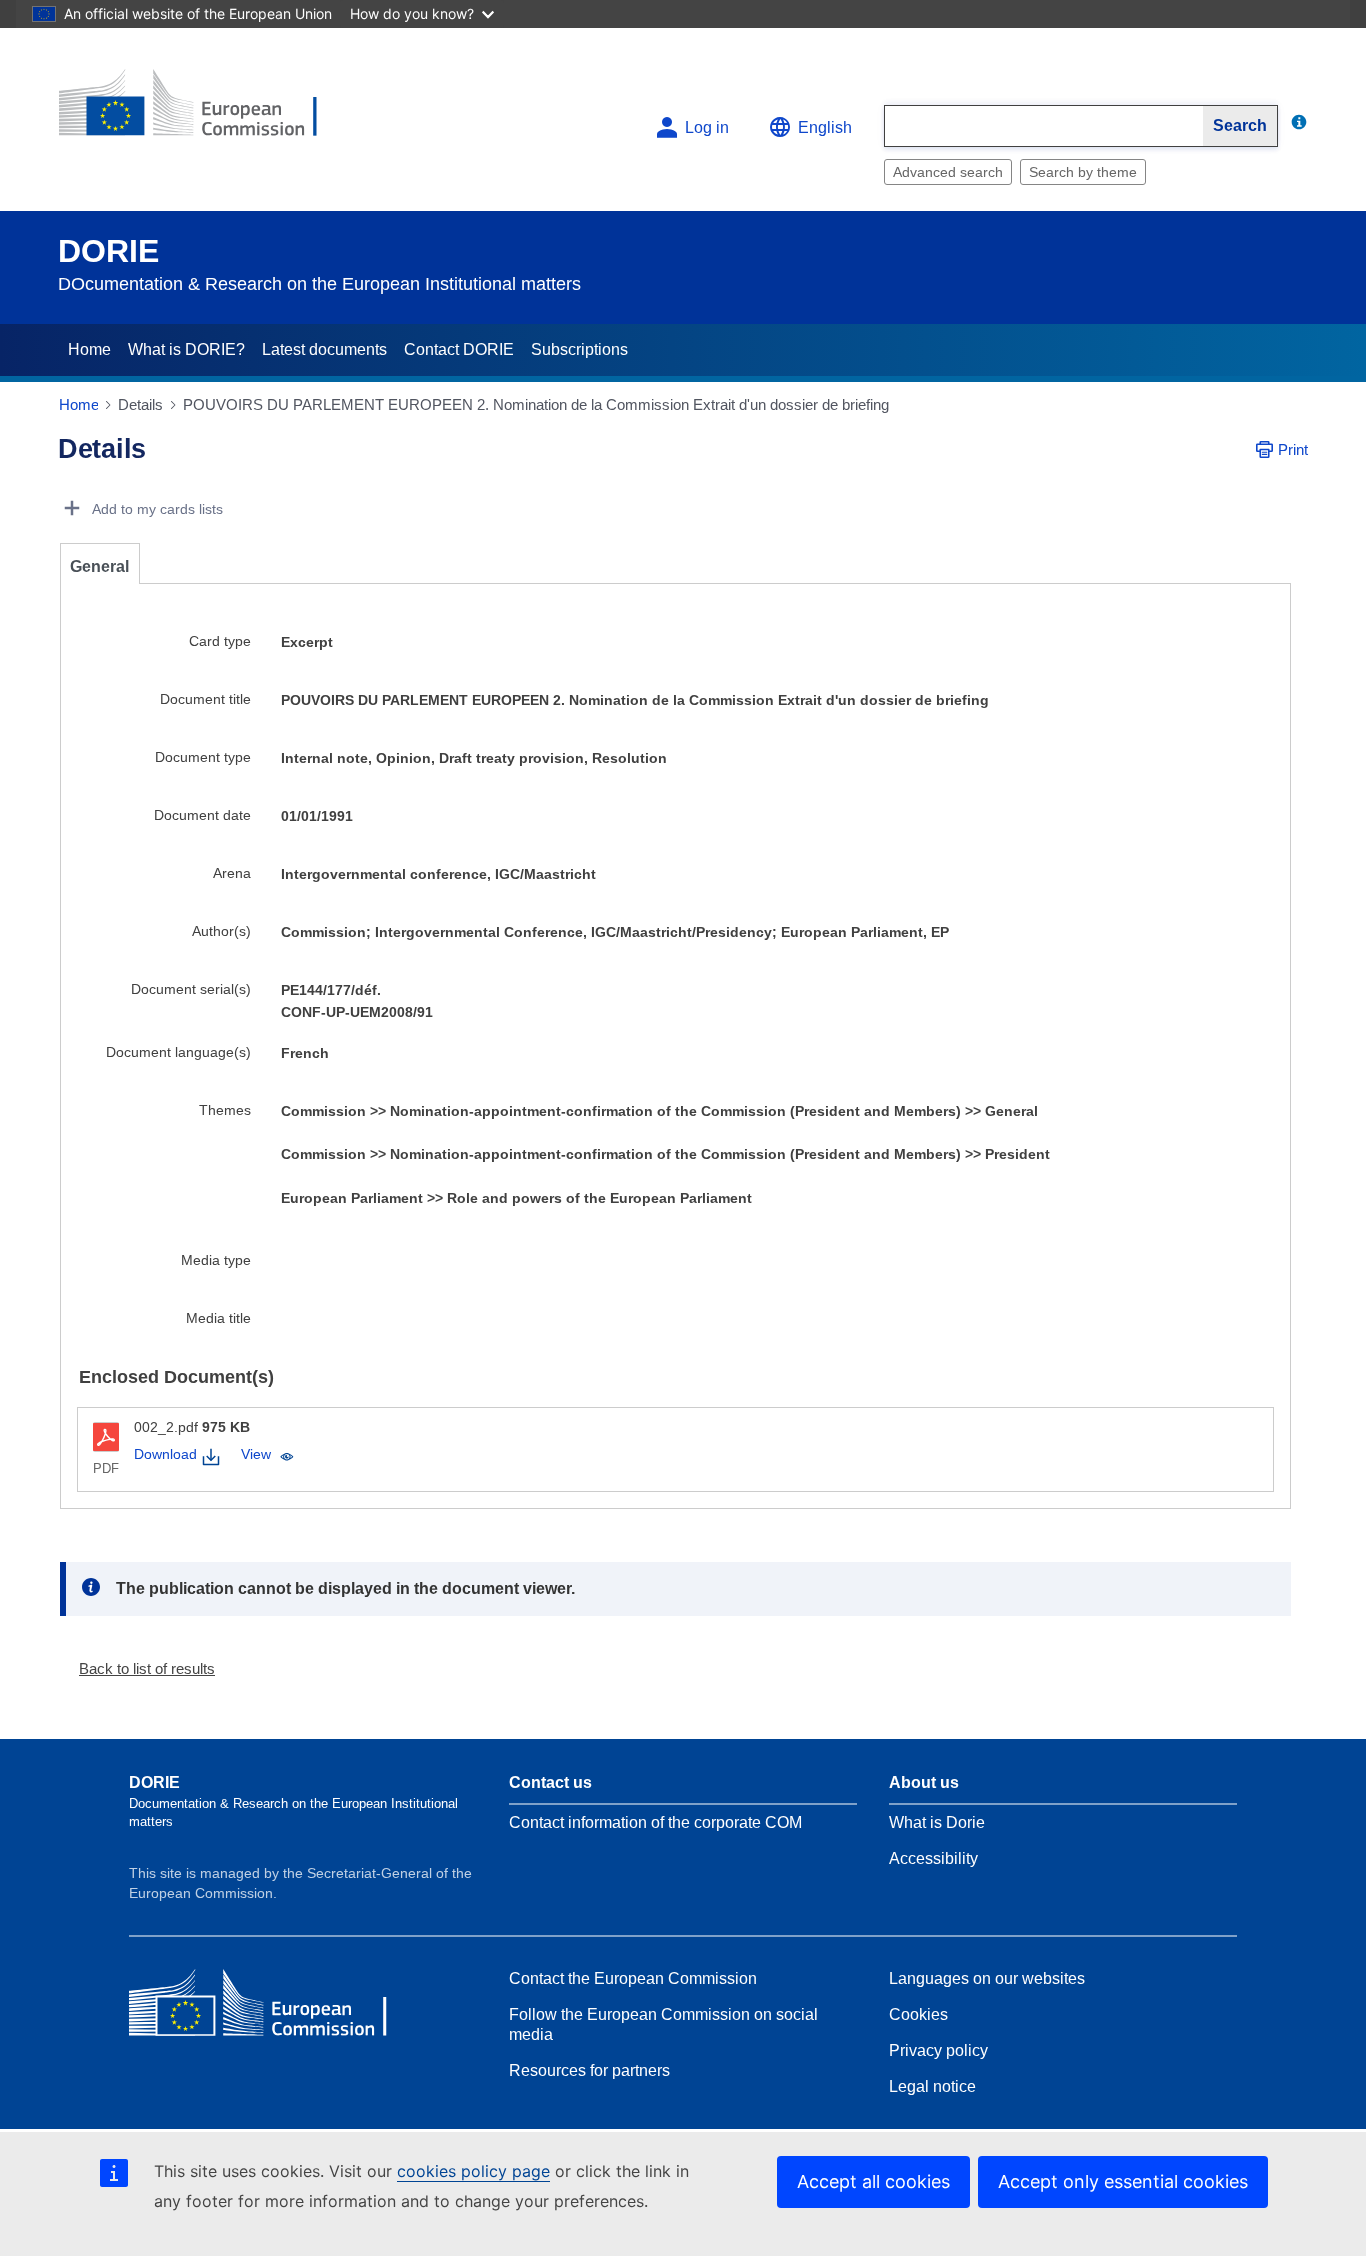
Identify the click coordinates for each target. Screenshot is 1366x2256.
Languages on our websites (987, 1978)
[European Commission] (204, 111)
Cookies (918, 2014)
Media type (216, 1260)
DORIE (108, 251)
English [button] (825, 127)
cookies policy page (473, 2171)
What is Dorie (937, 1822)
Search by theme (1083, 172)
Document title (205, 699)
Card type (220, 641)
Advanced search (948, 172)
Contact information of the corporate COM (655, 1822)
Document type (203, 757)
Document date (202, 815)
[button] (139, 1668)
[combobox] (1044, 126)
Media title (218, 1318)
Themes (225, 1110)
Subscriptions (579, 349)
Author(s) (221, 931)
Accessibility (933, 1858)
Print (1293, 449)
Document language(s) (178, 1052)
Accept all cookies (873, 2181)
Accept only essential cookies (1123, 2181)
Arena (232, 873)
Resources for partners (589, 2070)
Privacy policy (938, 2050)
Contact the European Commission (633, 1978)
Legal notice (932, 2086)
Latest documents (324, 349)
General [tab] (99, 566)
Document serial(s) (191, 989)
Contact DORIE (459, 349)
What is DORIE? (186, 349)
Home (89, 349)
